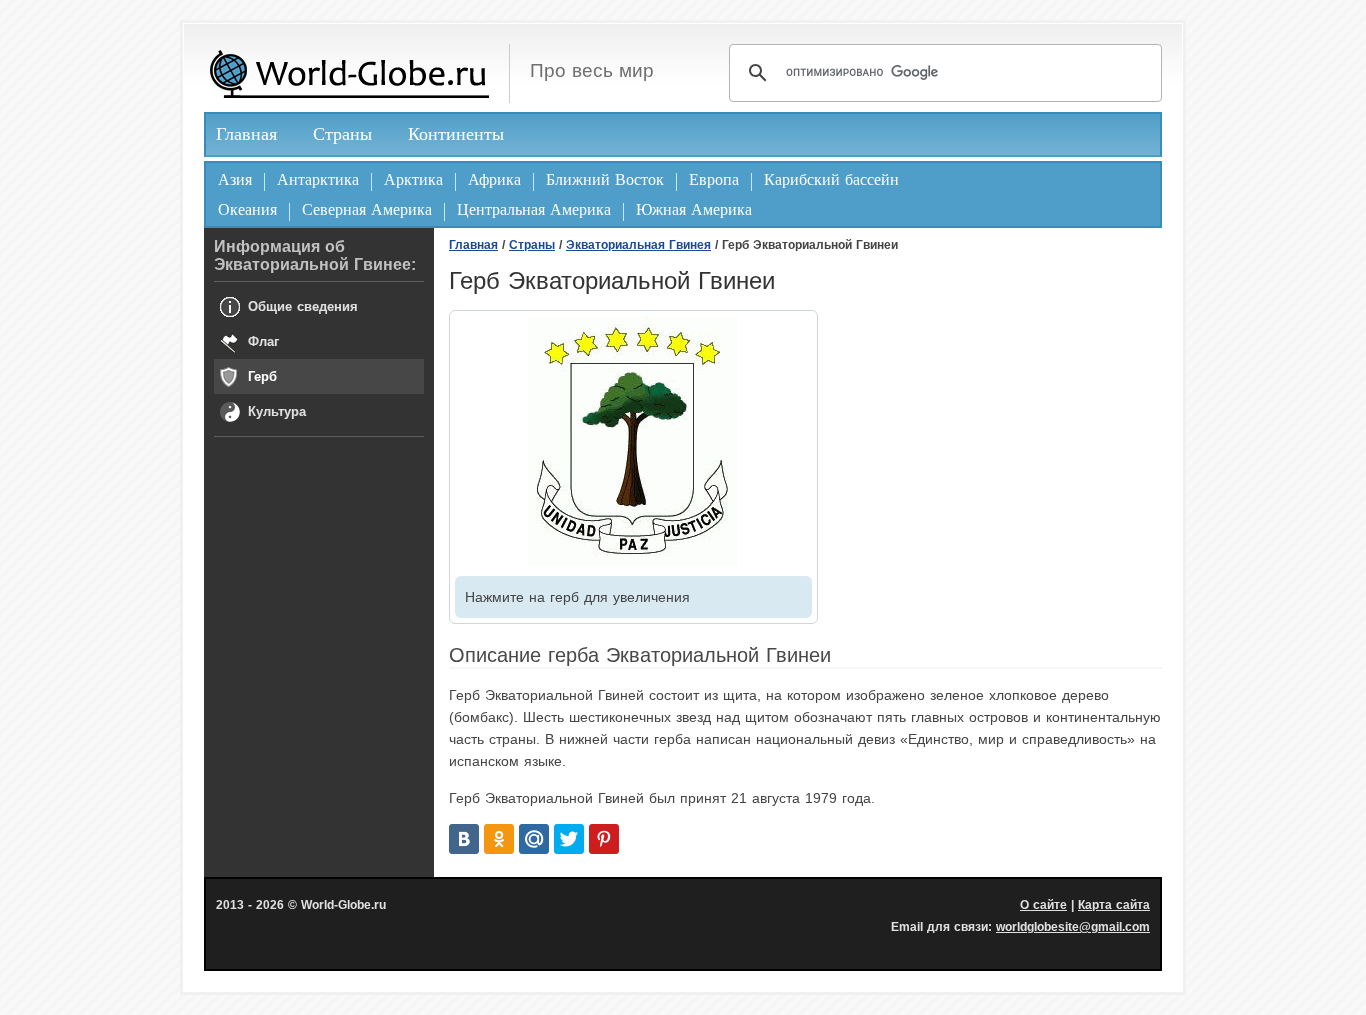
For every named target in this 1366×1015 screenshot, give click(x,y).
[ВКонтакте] (464, 839)
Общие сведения (303, 306)
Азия (235, 179)
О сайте (1043, 905)
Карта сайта (1114, 905)
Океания (247, 209)
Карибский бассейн (831, 179)
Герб (262, 376)
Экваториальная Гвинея (638, 245)
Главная (246, 134)
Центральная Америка (534, 209)
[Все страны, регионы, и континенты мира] (349, 73)
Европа (714, 179)
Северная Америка (367, 209)
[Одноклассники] (499, 839)
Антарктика (318, 179)
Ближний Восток (605, 179)
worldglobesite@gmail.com (1073, 927)
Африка (494, 179)
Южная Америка (694, 209)
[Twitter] (569, 839)
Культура (277, 411)
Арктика (413, 179)
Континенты (456, 134)
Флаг (263, 341)
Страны (342, 134)
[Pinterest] (604, 839)
